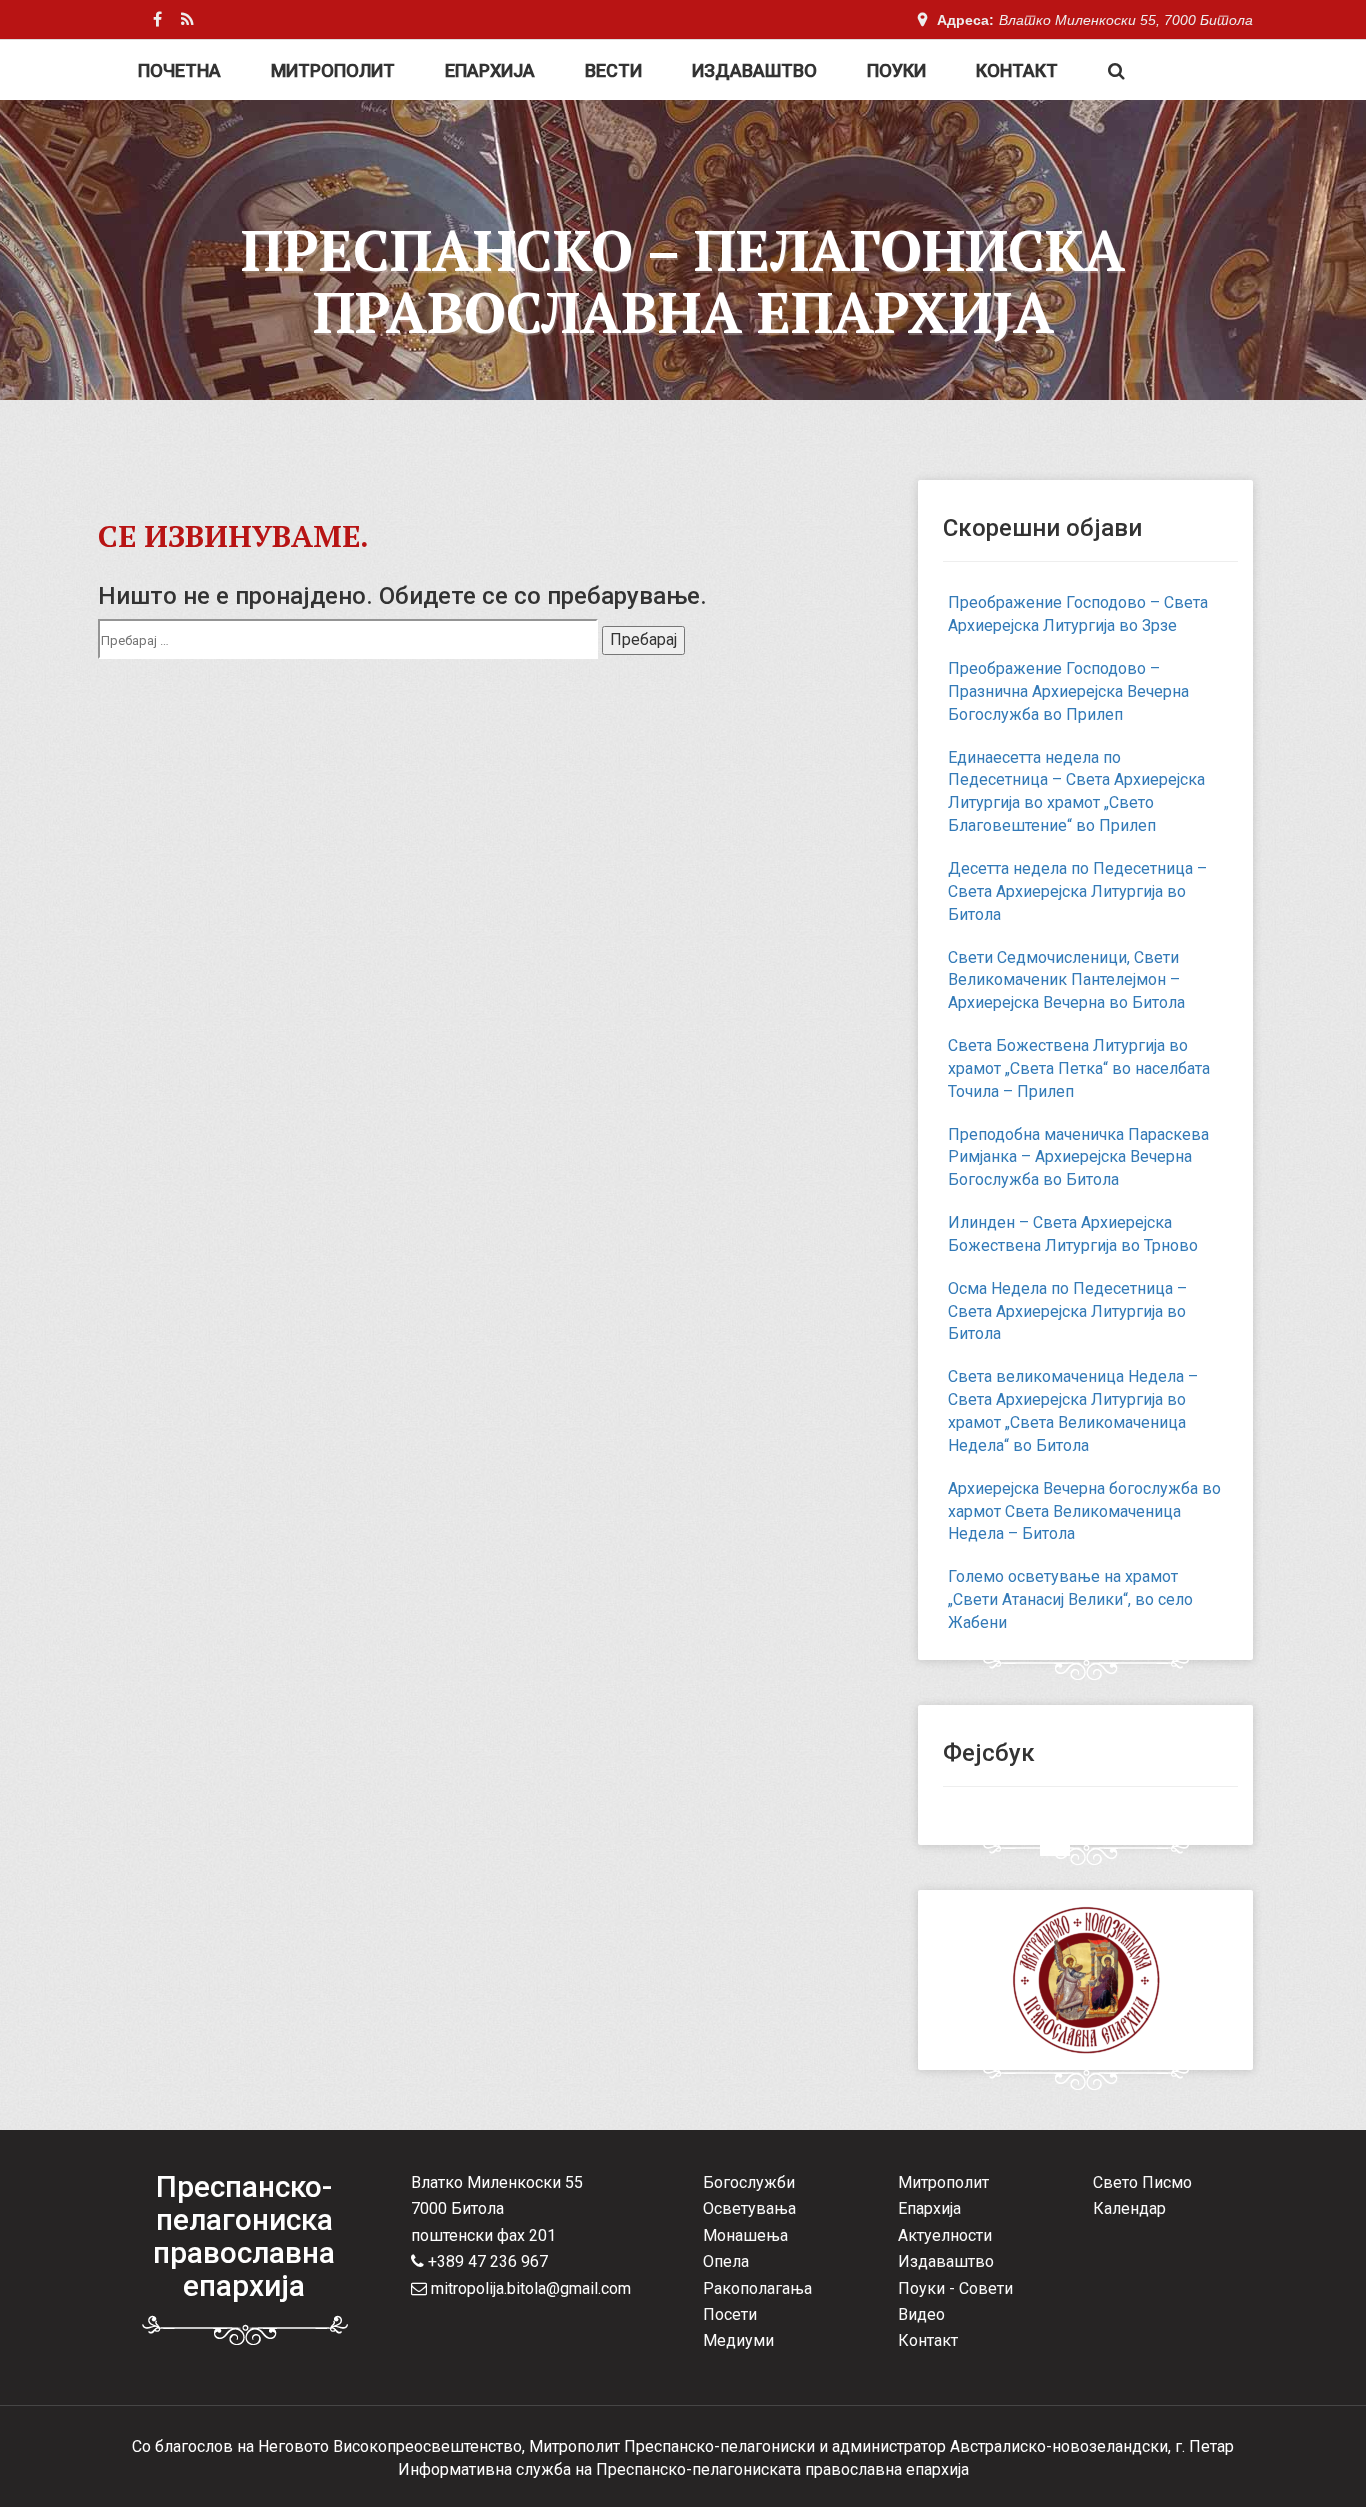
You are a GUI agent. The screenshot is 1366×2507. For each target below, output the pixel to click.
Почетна (179, 70)
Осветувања (749, 2208)
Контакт (1017, 70)
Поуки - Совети (955, 2288)
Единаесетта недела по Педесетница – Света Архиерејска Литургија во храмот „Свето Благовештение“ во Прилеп (1076, 792)
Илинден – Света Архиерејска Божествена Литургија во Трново (1073, 1234)
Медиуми (738, 2340)
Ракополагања (757, 2288)
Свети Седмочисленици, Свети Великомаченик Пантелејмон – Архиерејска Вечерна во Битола (1066, 980)
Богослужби (749, 2182)
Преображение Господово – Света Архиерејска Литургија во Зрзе (1078, 614)
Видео (921, 2314)
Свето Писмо (1142, 2182)
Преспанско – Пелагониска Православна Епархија (683, 281)
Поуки (896, 70)
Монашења (745, 2235)
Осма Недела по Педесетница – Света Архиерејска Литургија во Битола (1067, 1311)
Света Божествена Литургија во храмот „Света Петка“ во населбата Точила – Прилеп (1079, 1068)
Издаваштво (754, 70)
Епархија (490, 70)
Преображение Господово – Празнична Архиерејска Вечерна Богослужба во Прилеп (1068, 691)
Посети (730, 2314)
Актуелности (945, 2235)
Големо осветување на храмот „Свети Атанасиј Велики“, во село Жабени (1070, 1599)
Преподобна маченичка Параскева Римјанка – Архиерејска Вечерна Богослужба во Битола (1078, 1157)
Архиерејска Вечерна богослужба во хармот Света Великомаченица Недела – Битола (1084, 1511)
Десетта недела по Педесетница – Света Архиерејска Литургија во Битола (1077, 891)
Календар (1129, 2208)
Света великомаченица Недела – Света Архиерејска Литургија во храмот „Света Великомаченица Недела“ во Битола (1073, 1411)
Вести (613, 70)
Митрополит (333, 70)
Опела (726, 2261)
